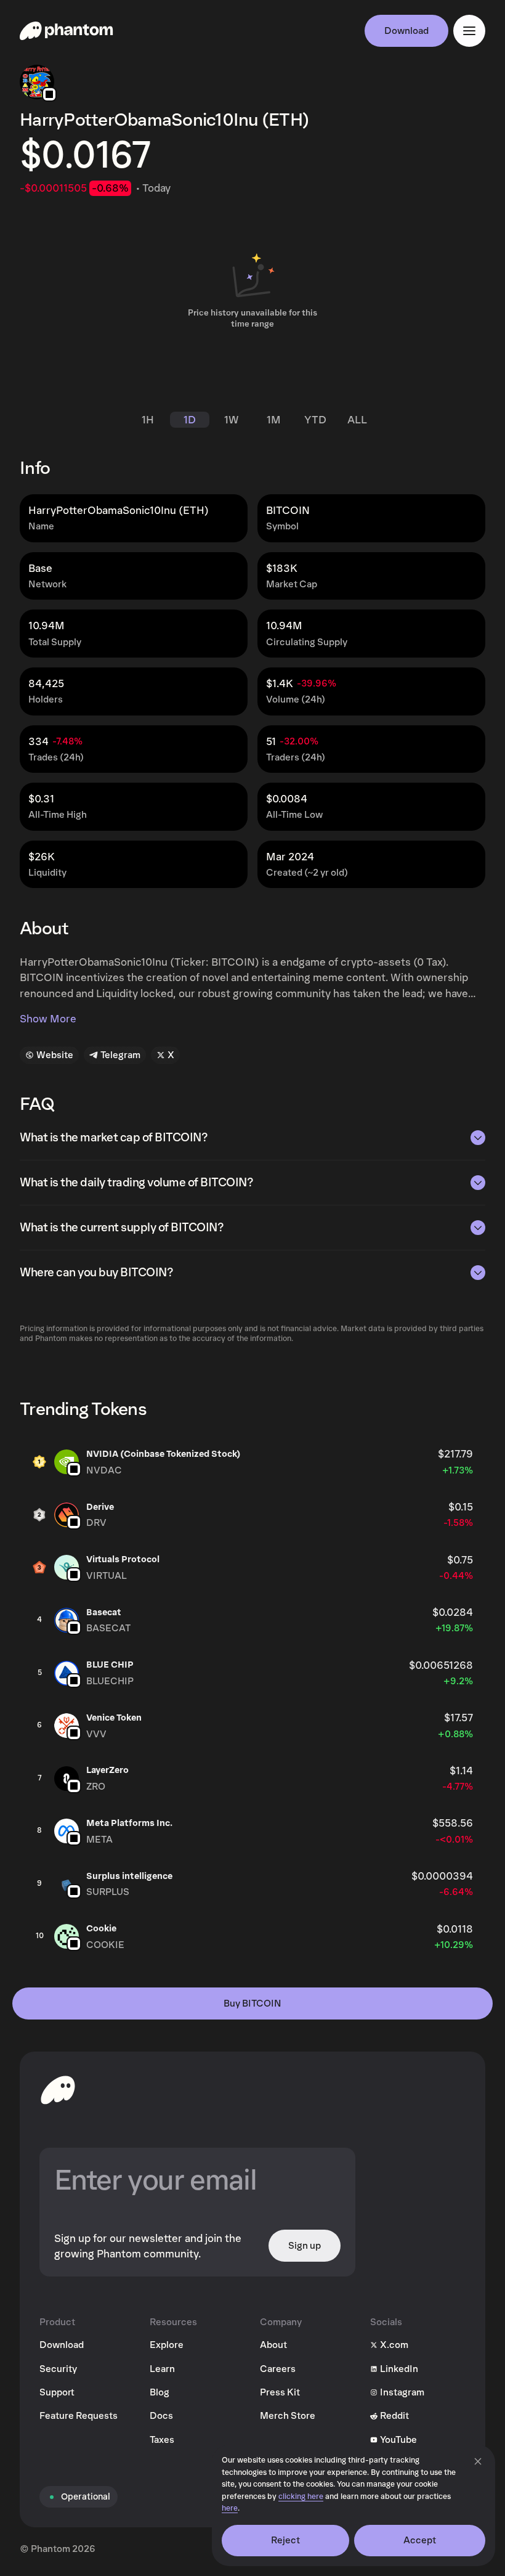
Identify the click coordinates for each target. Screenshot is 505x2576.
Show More (48, 1019)
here (230, 2509)
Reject (286, 2540)
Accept (420, 2540)
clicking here (301, 2497)
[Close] (478, 2461)
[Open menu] (469, 31)
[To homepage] (58, 2090)
